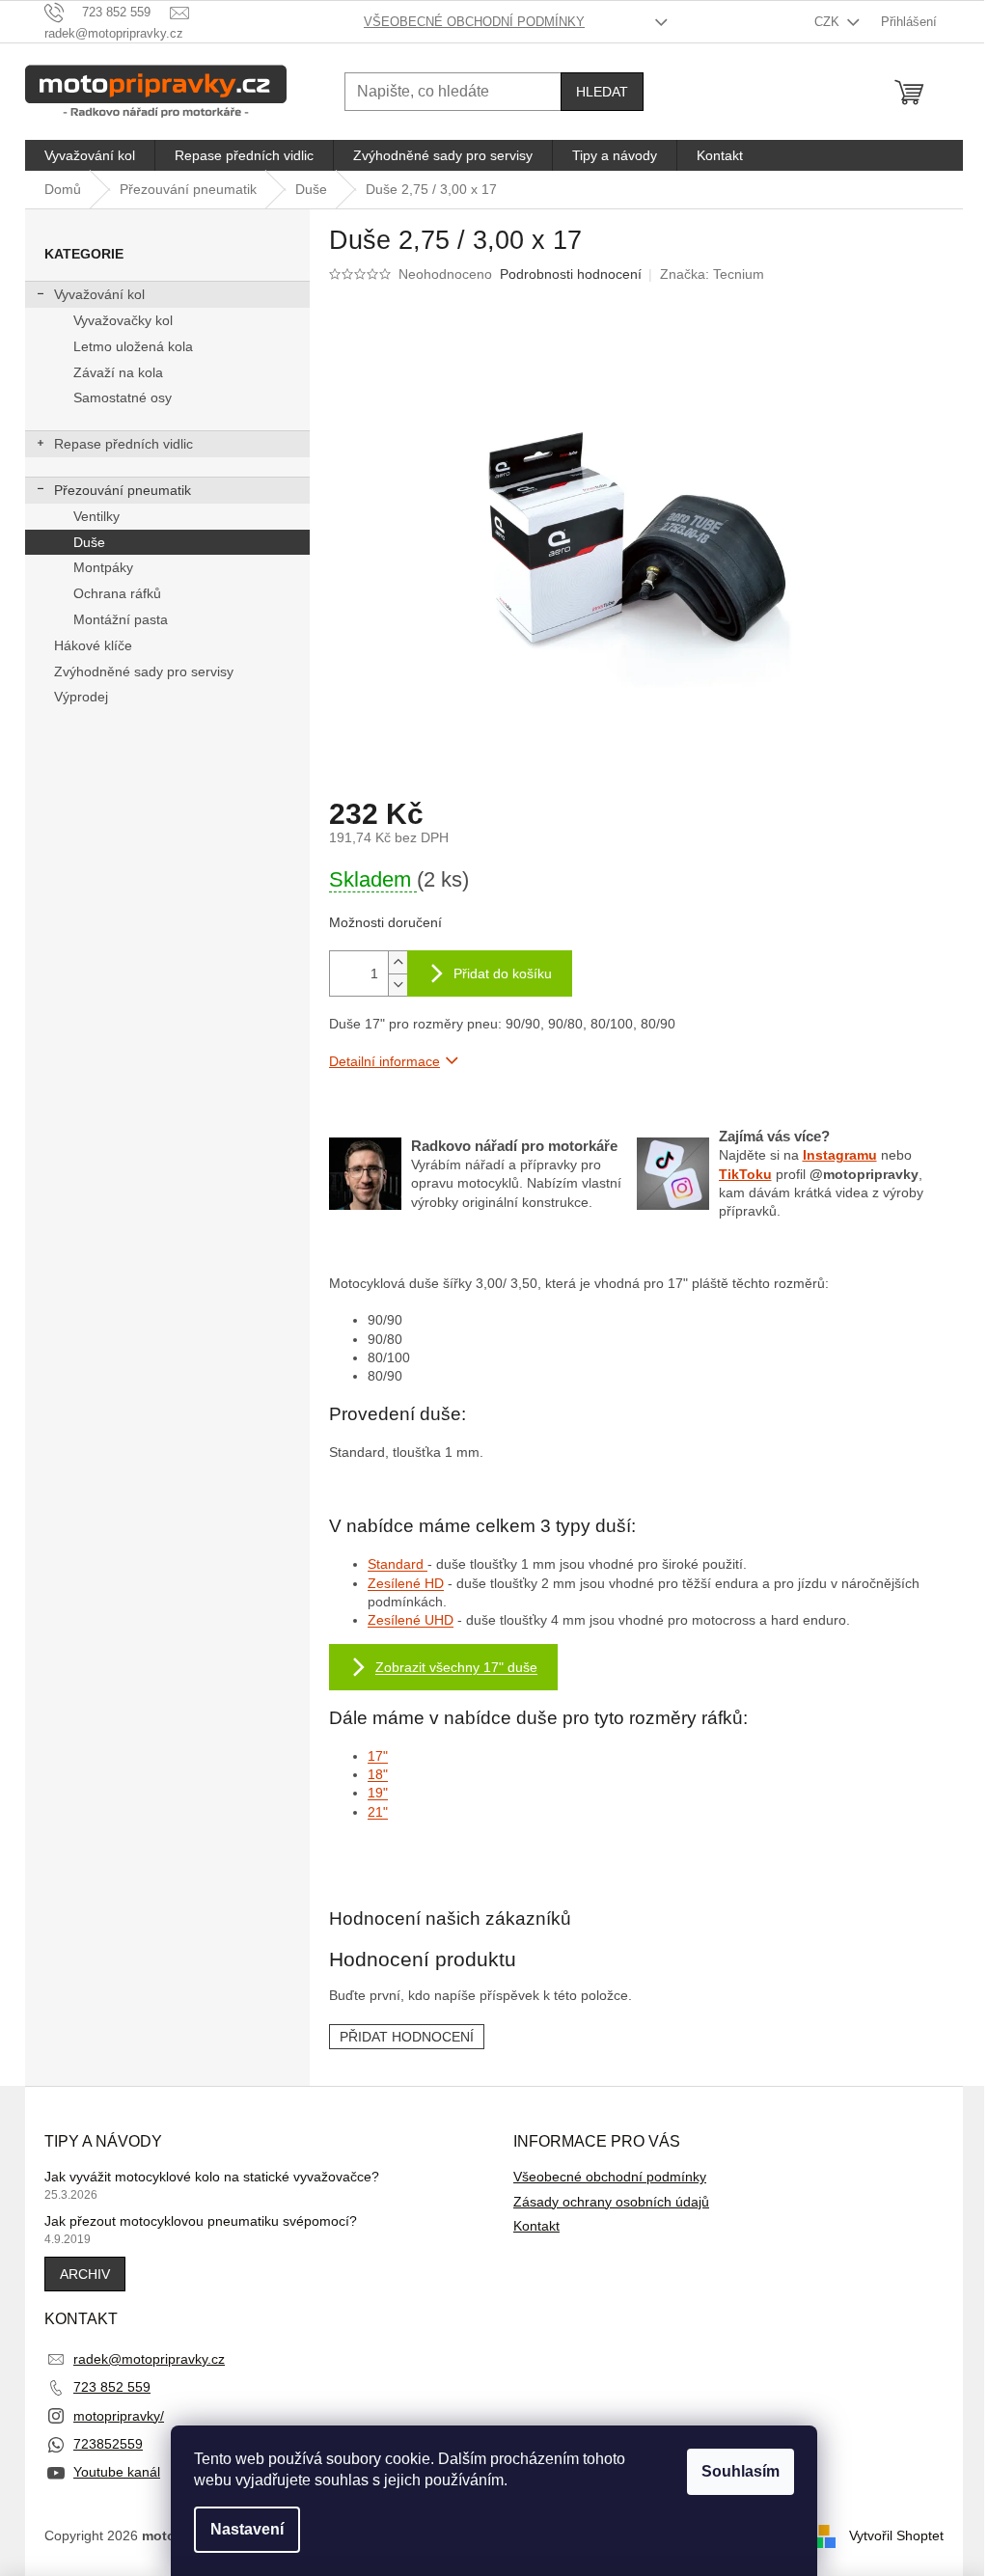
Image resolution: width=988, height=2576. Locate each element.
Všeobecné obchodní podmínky (474, 22)
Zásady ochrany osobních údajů (611, 2202)
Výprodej (81, 697)
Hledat (602, 92)
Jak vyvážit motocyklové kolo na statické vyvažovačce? (212, 2177)
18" (378, 1774)
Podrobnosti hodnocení (571, 274)
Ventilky (96, 516)
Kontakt (536, 2226)
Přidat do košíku (503, 973)
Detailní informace (384, 1061)
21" (378, 1812)
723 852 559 (112, 2387)
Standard (398, 1564)
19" (378, 1793)
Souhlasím (741, 2471)
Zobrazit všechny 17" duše (456, 1667)
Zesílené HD (406, 1583)
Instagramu (840, 1155)
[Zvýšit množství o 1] (398, 962)
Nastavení (247, 2529)
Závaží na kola (118, 372)
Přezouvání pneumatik (123, 490)
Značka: (712, 274)
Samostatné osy (123, 397)
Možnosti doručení (385, 922)
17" (378, 1756)
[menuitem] (90, 155)
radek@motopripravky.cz (149, 2359)
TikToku (745, 1174)
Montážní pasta (121, 619)
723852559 (108, 2444)
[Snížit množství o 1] (398, 985)
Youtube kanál (117, 2472)
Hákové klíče (93, 645)
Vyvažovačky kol (123, 320)
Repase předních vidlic (123, 444)
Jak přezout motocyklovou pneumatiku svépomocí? (201, 2221)
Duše (89, 542)
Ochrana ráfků (117, 593)
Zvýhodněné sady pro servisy (144, 671)
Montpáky (103, 567)
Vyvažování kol (99, 294)
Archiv (85, 2274)
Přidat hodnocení (407, 2037)
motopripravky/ (119, 2416)
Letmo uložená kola (133, 346)
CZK (829, 22)
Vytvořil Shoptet (896, 2535)
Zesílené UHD (411, 1620)
